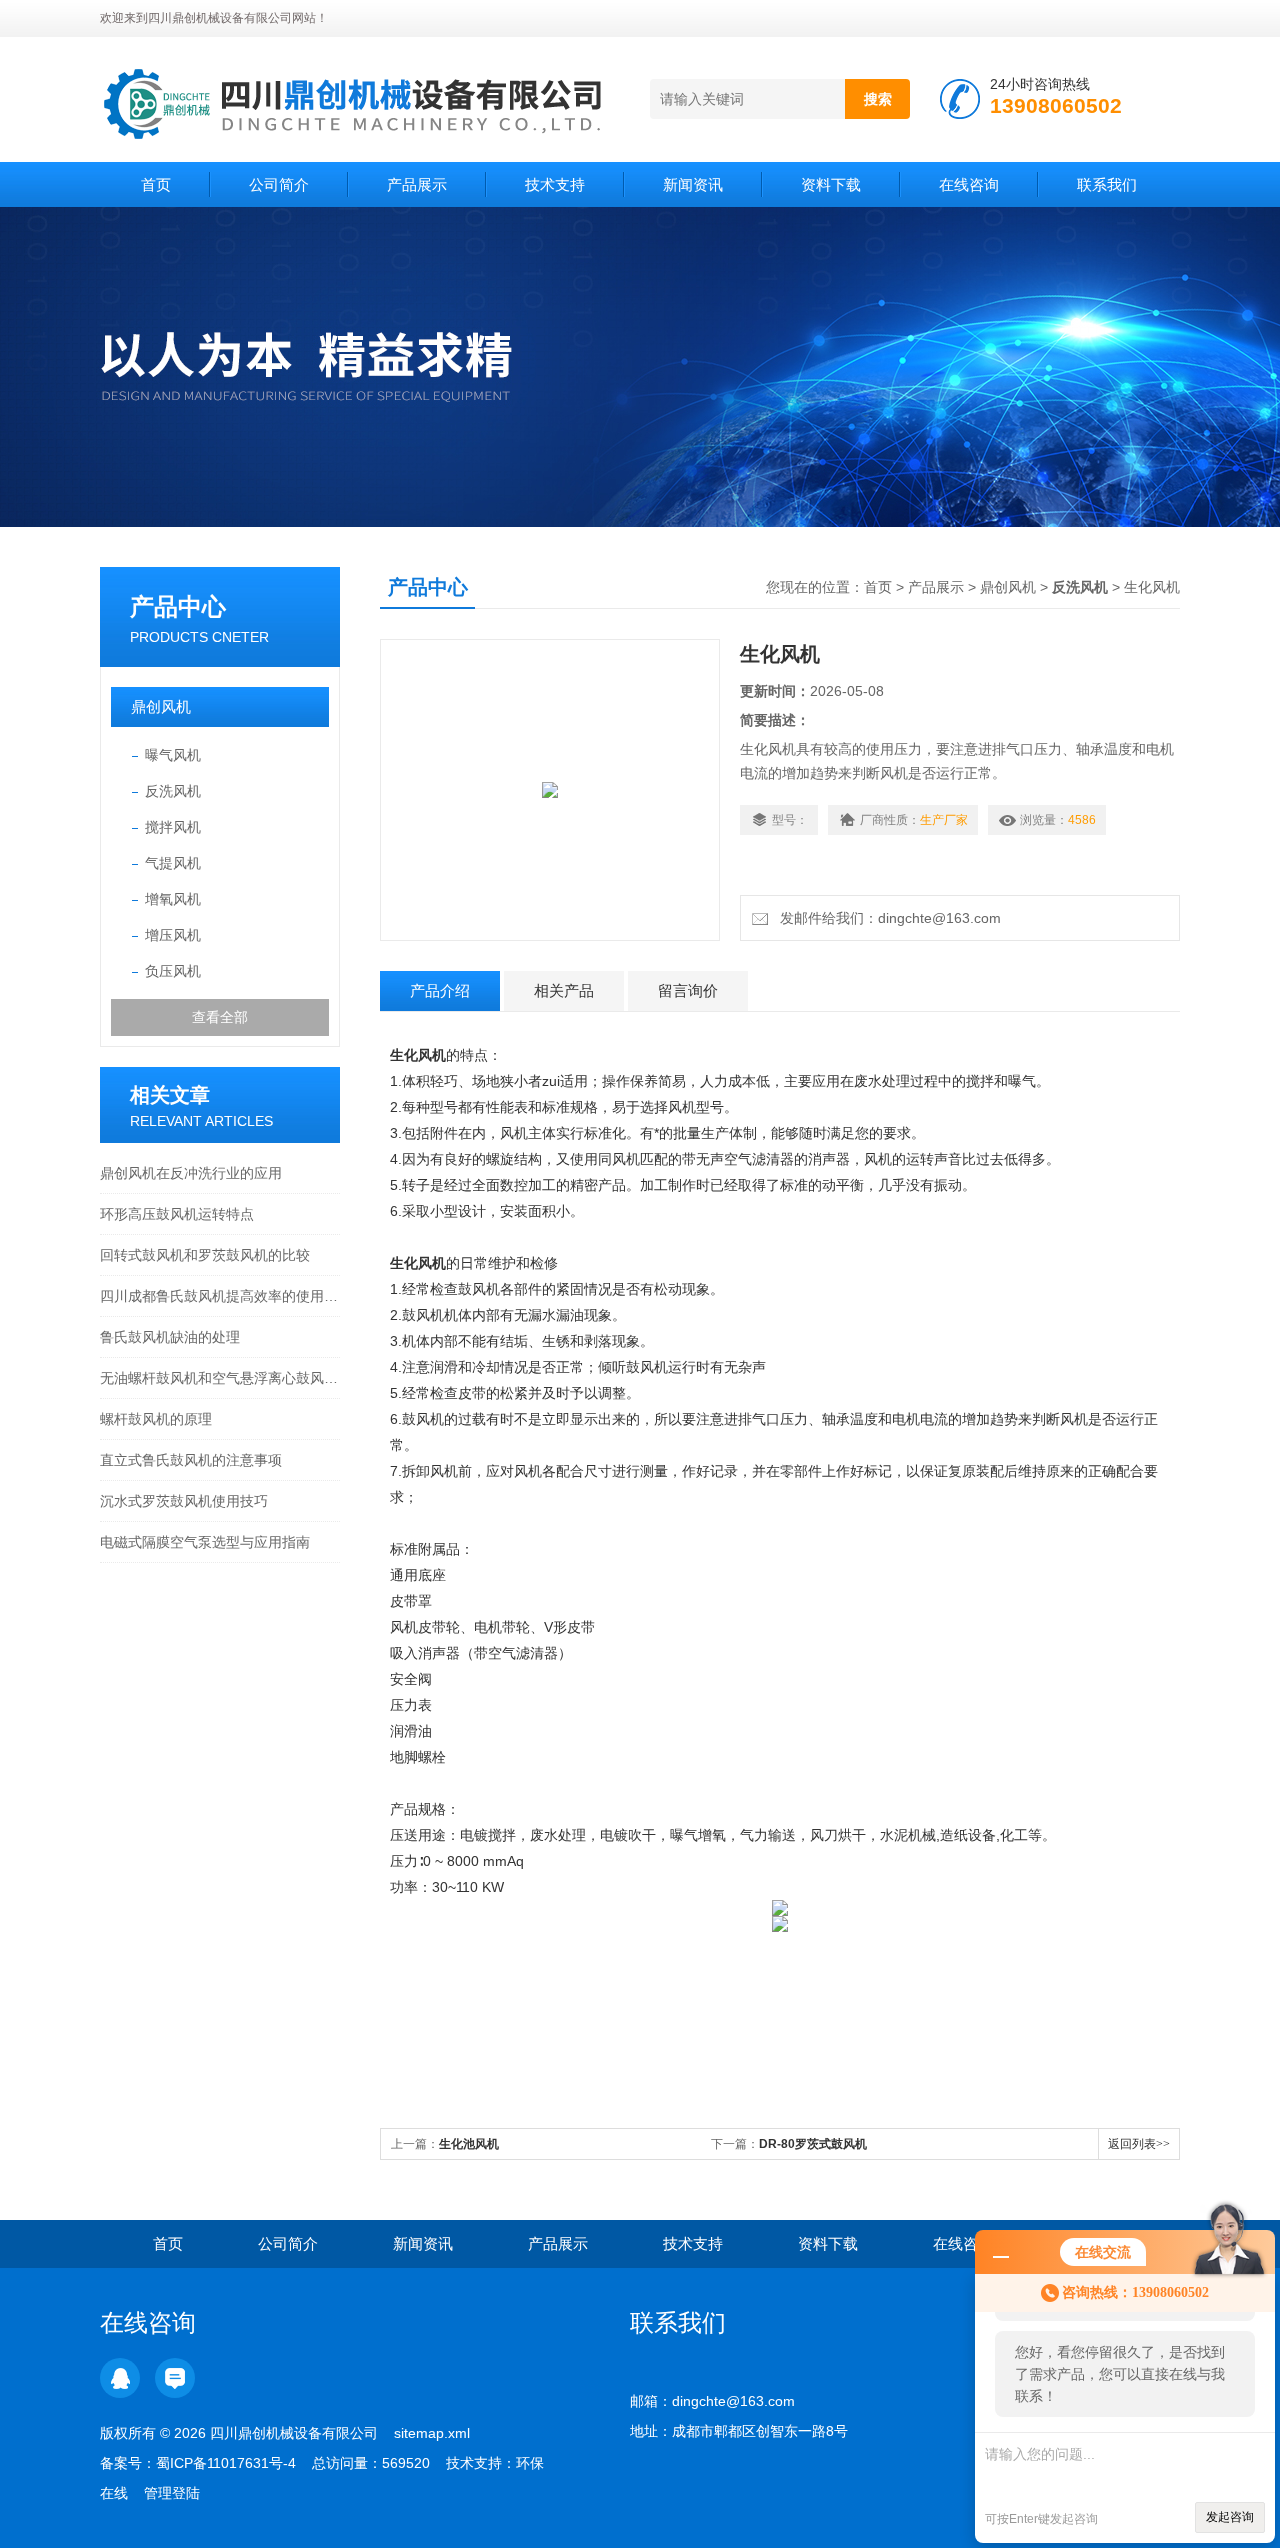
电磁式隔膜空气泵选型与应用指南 (205, 1542)
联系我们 (1107, 184)
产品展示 (417, 184)
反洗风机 (173, 791)
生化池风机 (469, 2144)
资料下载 (831, 184)
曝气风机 (173, 755)
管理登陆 (172, 2493)
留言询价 (688, 990)
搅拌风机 (173, 827)
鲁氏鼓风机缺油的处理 (170, 1337)
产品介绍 (440, 990)
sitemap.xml (432, 2433)
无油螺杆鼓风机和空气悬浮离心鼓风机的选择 (220, 1378)
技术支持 (555, 184)
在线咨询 (969, 184)
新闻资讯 (693, 184)
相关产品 (564, 990)
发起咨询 (1230, 2517)
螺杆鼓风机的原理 (156, 1419)
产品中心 (178, 606)
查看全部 (220, 1017)
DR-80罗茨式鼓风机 (813, 2144)
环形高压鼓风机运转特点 (177, 1214)
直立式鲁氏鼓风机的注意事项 (191, 1460)
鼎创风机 (161, 706)
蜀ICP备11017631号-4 (226, 2463)
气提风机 (173, 863)
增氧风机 (173, 899)
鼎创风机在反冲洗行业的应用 (191, 1173)
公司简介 (279, 184)
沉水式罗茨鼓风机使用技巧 (184, 1501)
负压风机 (173, 971)
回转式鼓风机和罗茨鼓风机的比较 (205, 1255)
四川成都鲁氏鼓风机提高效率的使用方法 (220, 1296)
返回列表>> (1139, 2144)
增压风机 (173, 935)
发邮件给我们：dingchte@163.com (886, 918)
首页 (156, 184)
